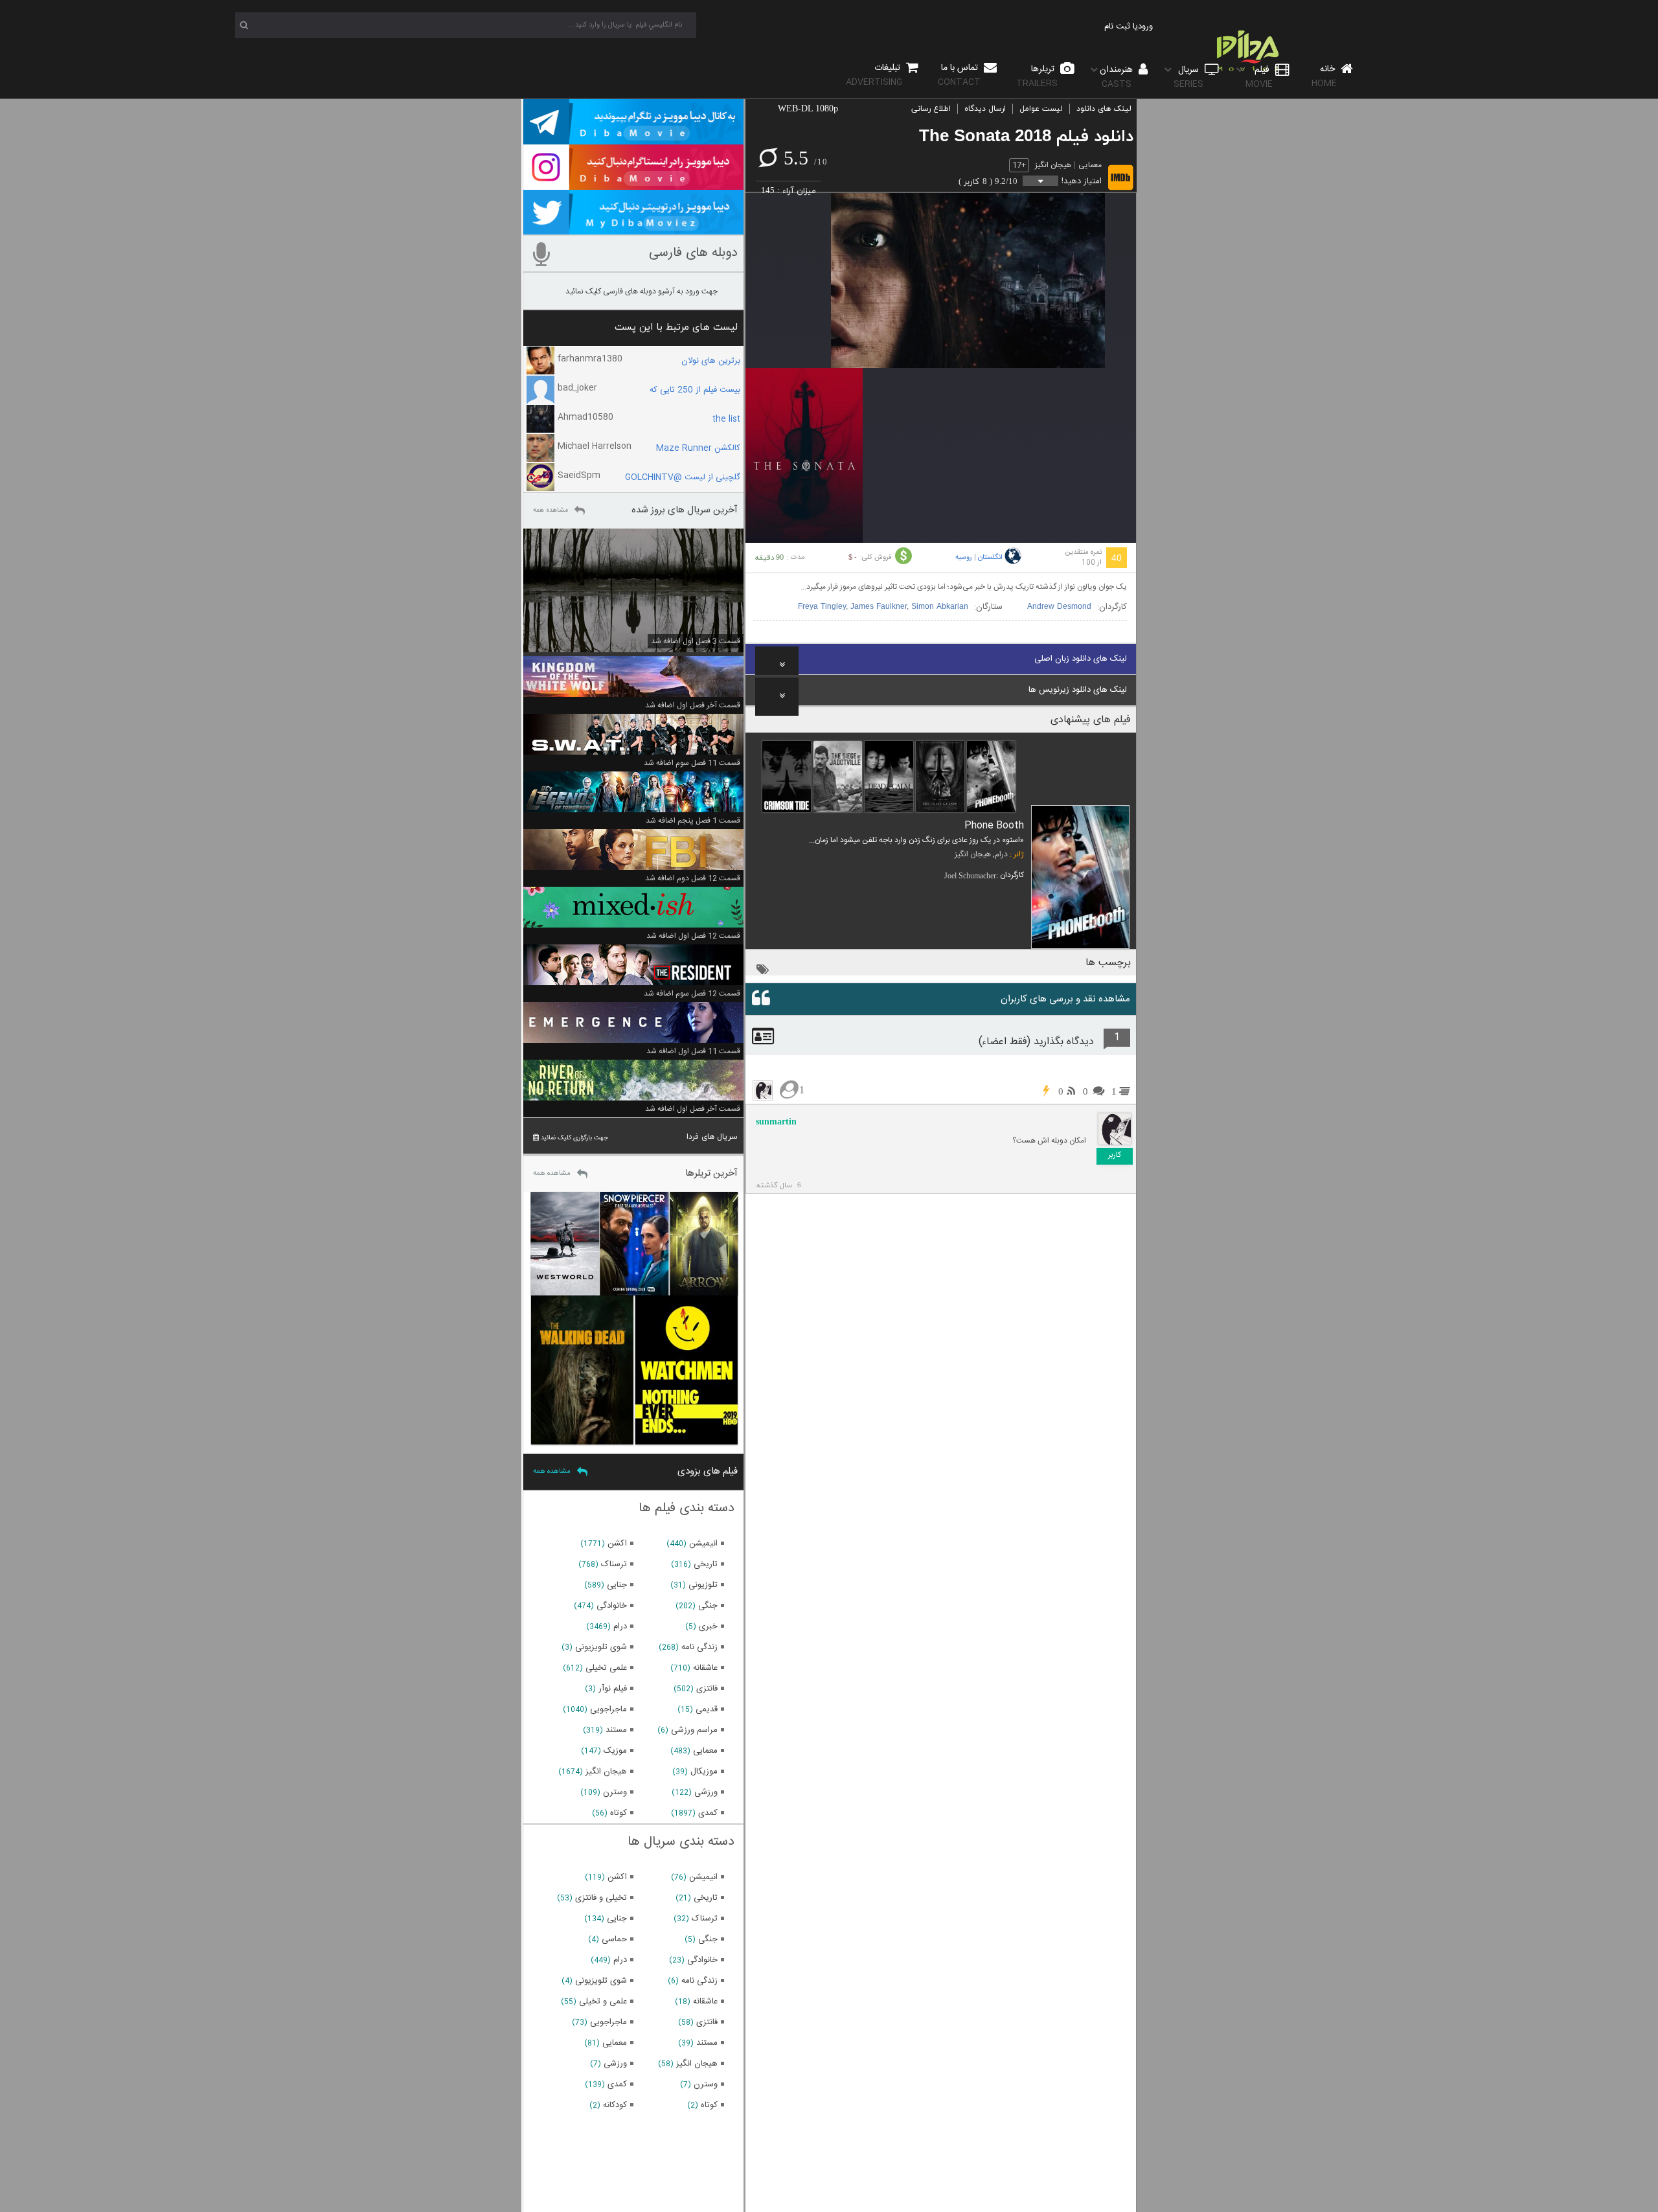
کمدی (708, 1813)
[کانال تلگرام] (633, 139)
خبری (708, 1626)
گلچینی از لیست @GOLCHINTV (683, 477)
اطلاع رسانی (931, 109)
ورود (1145, 27)
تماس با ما (959, 75)
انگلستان (990, 558)
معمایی (1090, 165)
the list (726, 419)
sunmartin (776, 1122)
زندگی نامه (699, 1647)
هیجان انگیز (1053, 165)
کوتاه (619, 1813)
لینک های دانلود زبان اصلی (1081, 659)
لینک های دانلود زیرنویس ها (1078, 690)
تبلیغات (874, 75)
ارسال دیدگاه (985, 109)
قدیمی (707, 1709)
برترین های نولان (711, 361)
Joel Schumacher (970, 876)
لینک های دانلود (1104, 109)
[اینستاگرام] (633, 184)
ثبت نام (1117, 27)
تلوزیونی (703, 1585)
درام (1001, 854)
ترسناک (614, 1564)
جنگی (708, 1606)
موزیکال (704, 1772)
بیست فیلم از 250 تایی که (695, 390)
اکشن (617, 1544)
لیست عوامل (1041, 109)
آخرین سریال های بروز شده (685, 510)
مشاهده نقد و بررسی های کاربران (1065, 999)
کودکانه (615, 2105)
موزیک (615, 1751)
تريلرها (1037, 76)
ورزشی (706, 1792)
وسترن (615, 1792)
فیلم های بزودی (708, 1471)
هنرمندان (1118, 77)
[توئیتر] (633, 229)
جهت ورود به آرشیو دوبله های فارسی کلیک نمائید (642, 291)
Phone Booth (994, 826)
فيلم (1259, 77)
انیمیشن (703, 1544)
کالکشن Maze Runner (698, 448)
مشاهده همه (551, 510)
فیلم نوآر (613, 1689)
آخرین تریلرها (711, 1173)
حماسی (614, 1939)
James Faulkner (879, 607)
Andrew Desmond (1059, 607)
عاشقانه (705, 1668)
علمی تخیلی (606, 1668)
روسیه (964, 558)
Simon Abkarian (940, 607)
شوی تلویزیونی (601, 1647)
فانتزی (707, 1689)
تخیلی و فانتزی (601, 1898)
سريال (1188, 77)
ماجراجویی (608, 1709)
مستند (616, 1730)
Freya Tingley (822, 607)
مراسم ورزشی (694, 1730)
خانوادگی (612, 1606)
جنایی (617, 1585)
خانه (1324, 76)
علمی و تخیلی (603, 2001)
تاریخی (706, 1564)
